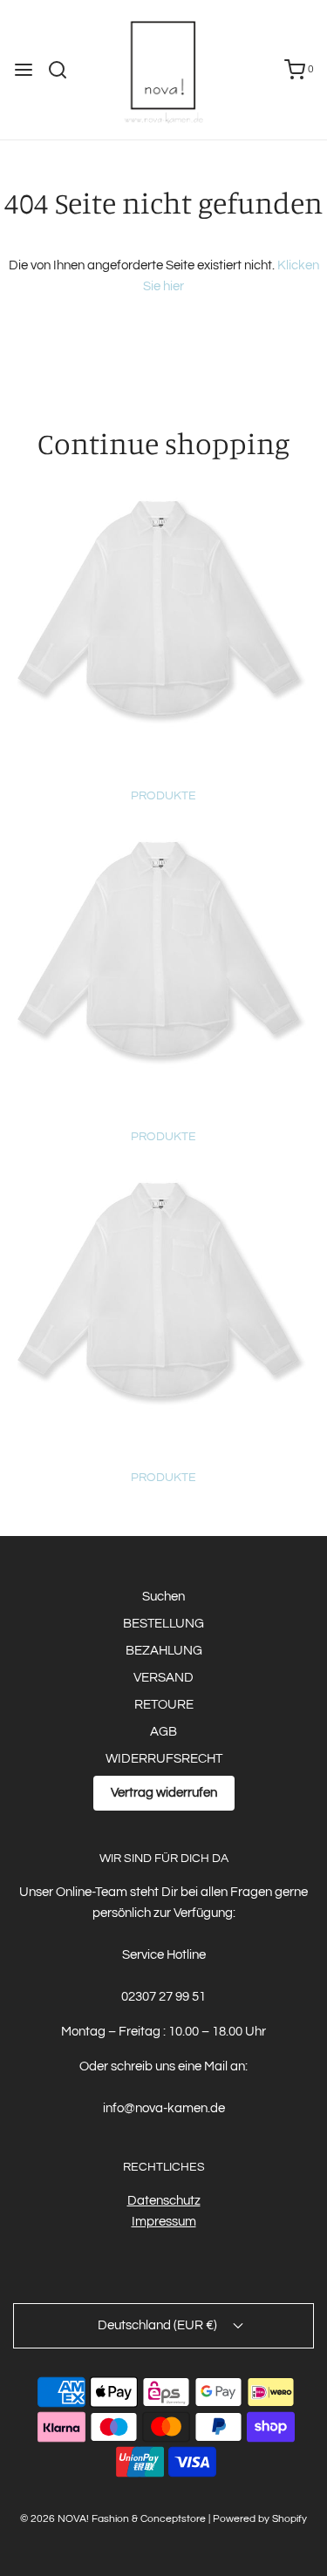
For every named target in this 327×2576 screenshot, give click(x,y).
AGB (163, 1732)
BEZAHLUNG (164, 1651)
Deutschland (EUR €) (159, 2325)
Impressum (164, 2222)
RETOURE (164, 1705)
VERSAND (163, 1678)
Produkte (163, 796)
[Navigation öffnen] (24, 70)
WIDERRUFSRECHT (164, 1759)
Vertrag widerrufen (164, 1793)
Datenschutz (164, 2201)
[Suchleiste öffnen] (64, 70)
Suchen (163, 1597)
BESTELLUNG (163, 1624)
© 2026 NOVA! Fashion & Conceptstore (113, 2519)
